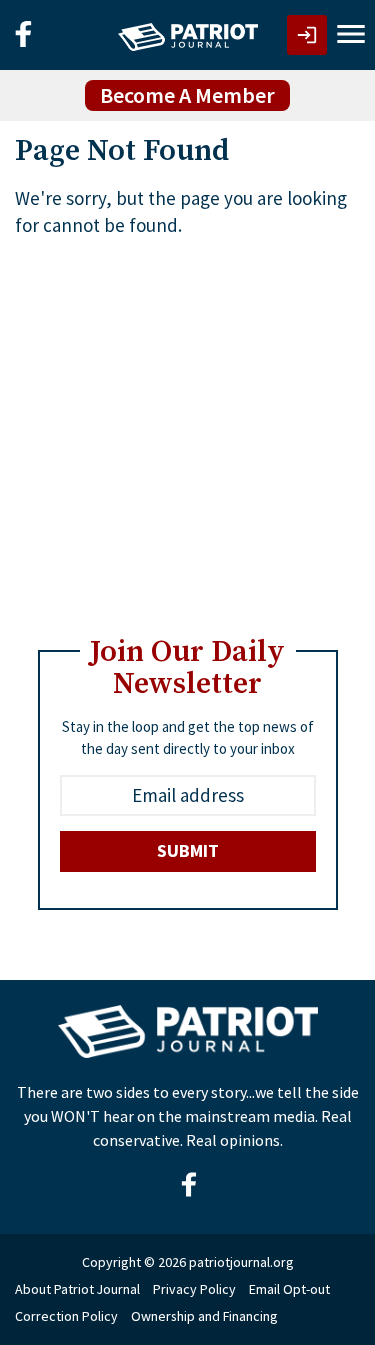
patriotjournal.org (241, 1262)
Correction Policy (66, 1316)
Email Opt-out (289, 1289)
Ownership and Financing (204, 1316)
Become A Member (187, 95)
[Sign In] (307, 35)
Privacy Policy (194, 1289)
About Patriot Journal (77, 1289)
